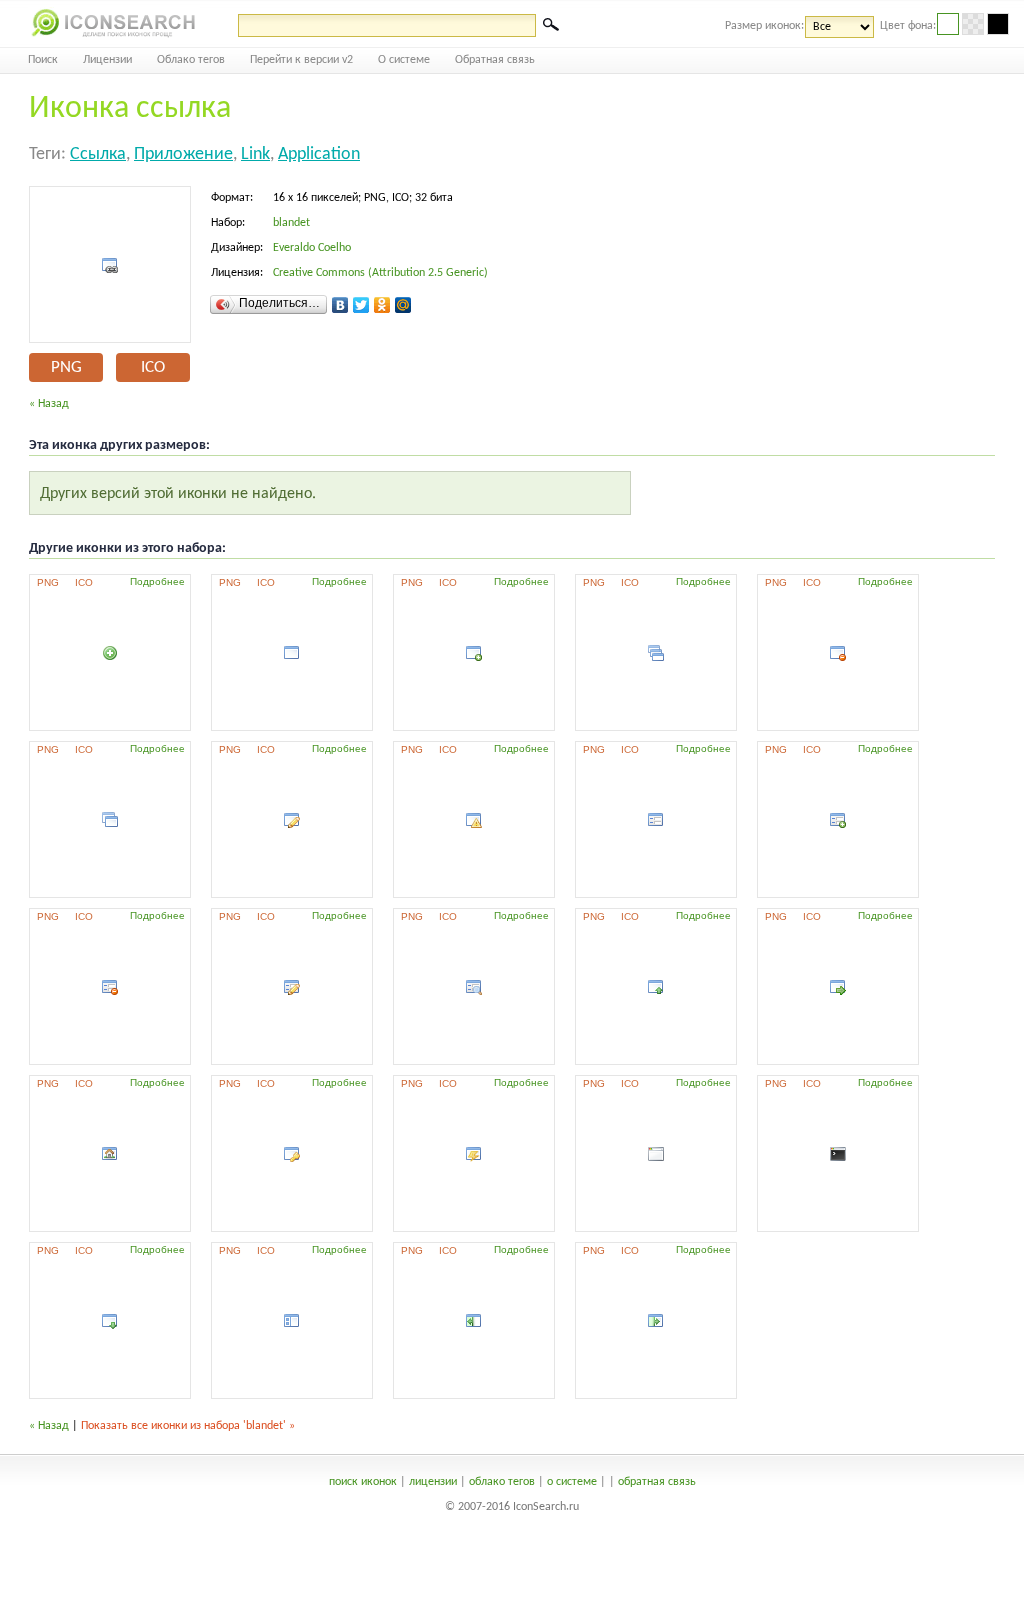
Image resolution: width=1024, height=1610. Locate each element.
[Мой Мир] (403, 305)
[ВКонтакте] (340, 305)
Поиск (43, 60)
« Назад (49, 404)
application (319, 154)
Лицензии (107, 60)
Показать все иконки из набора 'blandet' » (188, 1426)
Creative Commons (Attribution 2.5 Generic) (380, 273)
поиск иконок (363, 1482)
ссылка (98, 154)
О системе (404, 60)
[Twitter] (361, 305)
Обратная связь (495, 60)
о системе (572, 1482)
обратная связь (657, 1482)
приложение (183, 154)
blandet (291, 223)
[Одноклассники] (382, 305)
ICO (153, 367)
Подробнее (157, 581)
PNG (66, 367)
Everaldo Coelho (312, 248)
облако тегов (502, 1482)
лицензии (433, 1482)
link (255, 154)
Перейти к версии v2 (301, 60)
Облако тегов (191, 60)
